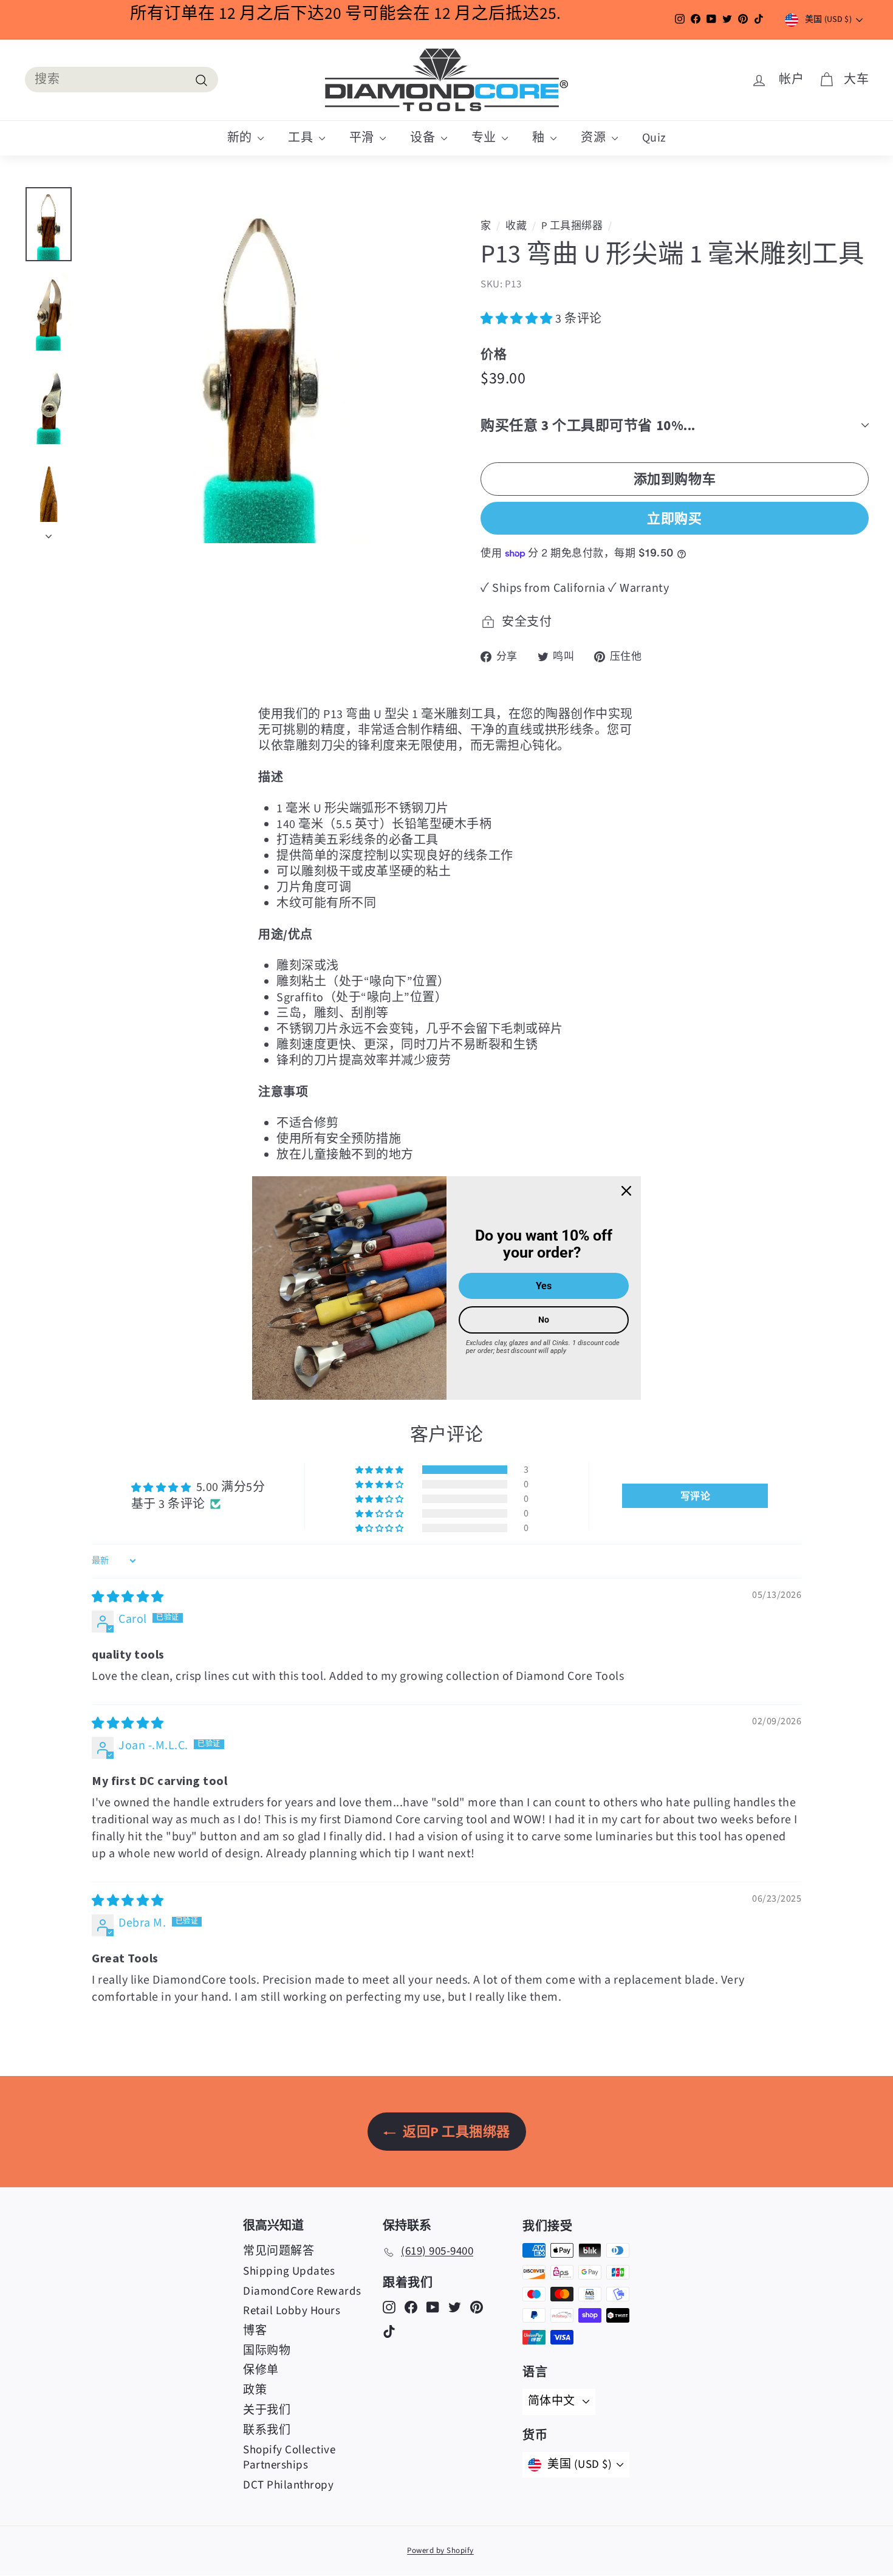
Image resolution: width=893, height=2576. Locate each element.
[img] (128, 1597)
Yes (544, 1286)
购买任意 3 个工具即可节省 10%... (588, 425)
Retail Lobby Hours (292, 2311)
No (544, 1320)
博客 (255, 2331)
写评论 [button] (696, 1496)
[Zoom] (261, 365)
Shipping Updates (289, 2271)
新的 (241, 138)
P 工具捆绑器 (572, 226)
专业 (485, 138)
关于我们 (267, 2410)
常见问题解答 (279, 2251)
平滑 (363, 138)
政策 (255, 2390)
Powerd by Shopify (440, 2550)
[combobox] (121, 80)
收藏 (516, 226)
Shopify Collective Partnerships (289, 2458)
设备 (424, 138)
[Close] (626, 1191)
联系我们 (267, 2430)
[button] (518, 319)
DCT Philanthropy (288, 2485)
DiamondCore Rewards (302, 2291)
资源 (595, 138)
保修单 (261, 2370)
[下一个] (49, 533)
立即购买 (674, 518)
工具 (302, 138)
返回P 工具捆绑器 (455, 2131)
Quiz (654, 138)
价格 (494, 354)
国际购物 (267, 2351)
